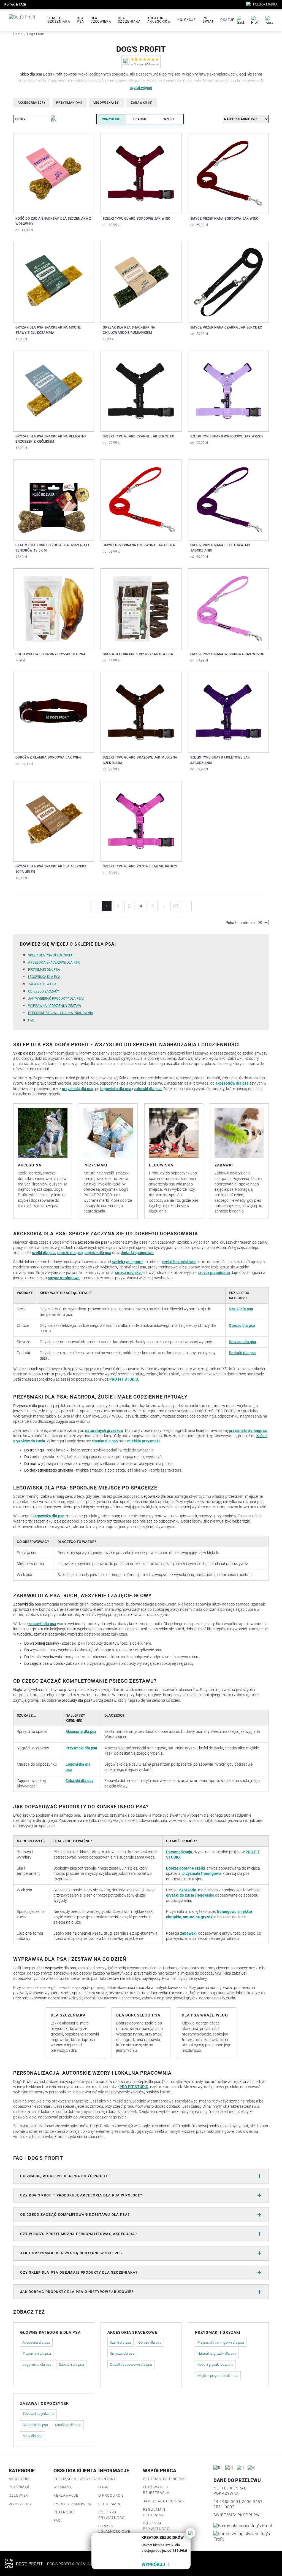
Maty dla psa (32, 2436)
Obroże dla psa (242, 1325)
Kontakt (107, 2479)
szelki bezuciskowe (179, 1262)
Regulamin (109, 2504)
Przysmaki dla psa (44, 970)
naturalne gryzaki (198, 1917)
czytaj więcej (141, 88)
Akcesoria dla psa (81, 1731)
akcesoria (188, 1890)
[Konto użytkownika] (255, 20)
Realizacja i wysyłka (76, 2479)
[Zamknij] (190, 2533)
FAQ (31, 1020)
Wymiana (63, 2487)
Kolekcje (187, 20)
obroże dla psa (70, 1253)
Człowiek (18, 2495)
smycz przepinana (214, 1273)
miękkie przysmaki (143, 1441)
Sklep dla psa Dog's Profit (51, 955)
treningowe (227, 1911)
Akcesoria (31, 103)
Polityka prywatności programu (157, 2529)
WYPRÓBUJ (153, 2565)
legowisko (205, 1895)
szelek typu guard (127, 1262)
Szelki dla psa (241, 1309)
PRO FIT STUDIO (124, 1379)
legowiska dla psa (116, 1089)
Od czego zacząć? (44, 991)
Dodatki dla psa (242, 1353)
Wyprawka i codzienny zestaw (55, 1006)
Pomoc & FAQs (15, 4)
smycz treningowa (64, 1278)
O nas (104, 2487)
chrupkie (174, 1917)
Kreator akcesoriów (159, 20)
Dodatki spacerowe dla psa (131, 2364)
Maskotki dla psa (68, 2425)
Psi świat (208, 20)
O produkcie (111, 2495)
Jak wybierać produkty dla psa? (56, 999)
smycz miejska (128, 1273)
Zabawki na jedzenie (38, 2414)
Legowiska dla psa (44, 977)
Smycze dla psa (242, 1342)
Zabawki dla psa (42, 984)
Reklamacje (66, 2495)
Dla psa (80, 20)
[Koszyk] (269, 20)
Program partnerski (164, 2479)
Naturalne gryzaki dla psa (217, 2353)
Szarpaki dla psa (35, 2425)
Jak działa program (164, 2501)
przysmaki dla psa (78, 1089)
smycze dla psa (98, 1253)
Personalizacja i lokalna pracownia (61, 1013)
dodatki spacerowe (137, 1253)
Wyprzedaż (21, 2504)
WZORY (169, 119)
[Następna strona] (187, 906)
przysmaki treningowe (248, 1430)
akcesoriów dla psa (232, 1083)
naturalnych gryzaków (104, 1430)
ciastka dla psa (105, 1441)
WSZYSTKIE (111, 119)
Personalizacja (179, 1852)
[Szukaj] (241, 20)
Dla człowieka (101, 20)
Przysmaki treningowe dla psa (221, 2342)
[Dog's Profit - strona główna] (29, 20)
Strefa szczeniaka (59, 20)
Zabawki (142, 103)
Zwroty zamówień (73, 2504)
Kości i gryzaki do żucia (215, 2364)
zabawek (188, 1933)
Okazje (227, 20)
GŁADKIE (140, 119)
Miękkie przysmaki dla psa (218, 2376)
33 (175, 906)
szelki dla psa (44, 1253)
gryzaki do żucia (180, 1895)
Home (18, 34)
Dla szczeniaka (129, 20)
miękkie (245, 1911)
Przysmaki (69, 103)
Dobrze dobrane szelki (185, 1868)
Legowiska (107, 103)
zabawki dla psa (148, 1089)
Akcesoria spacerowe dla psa (54, 962)
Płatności (64, 2512)
